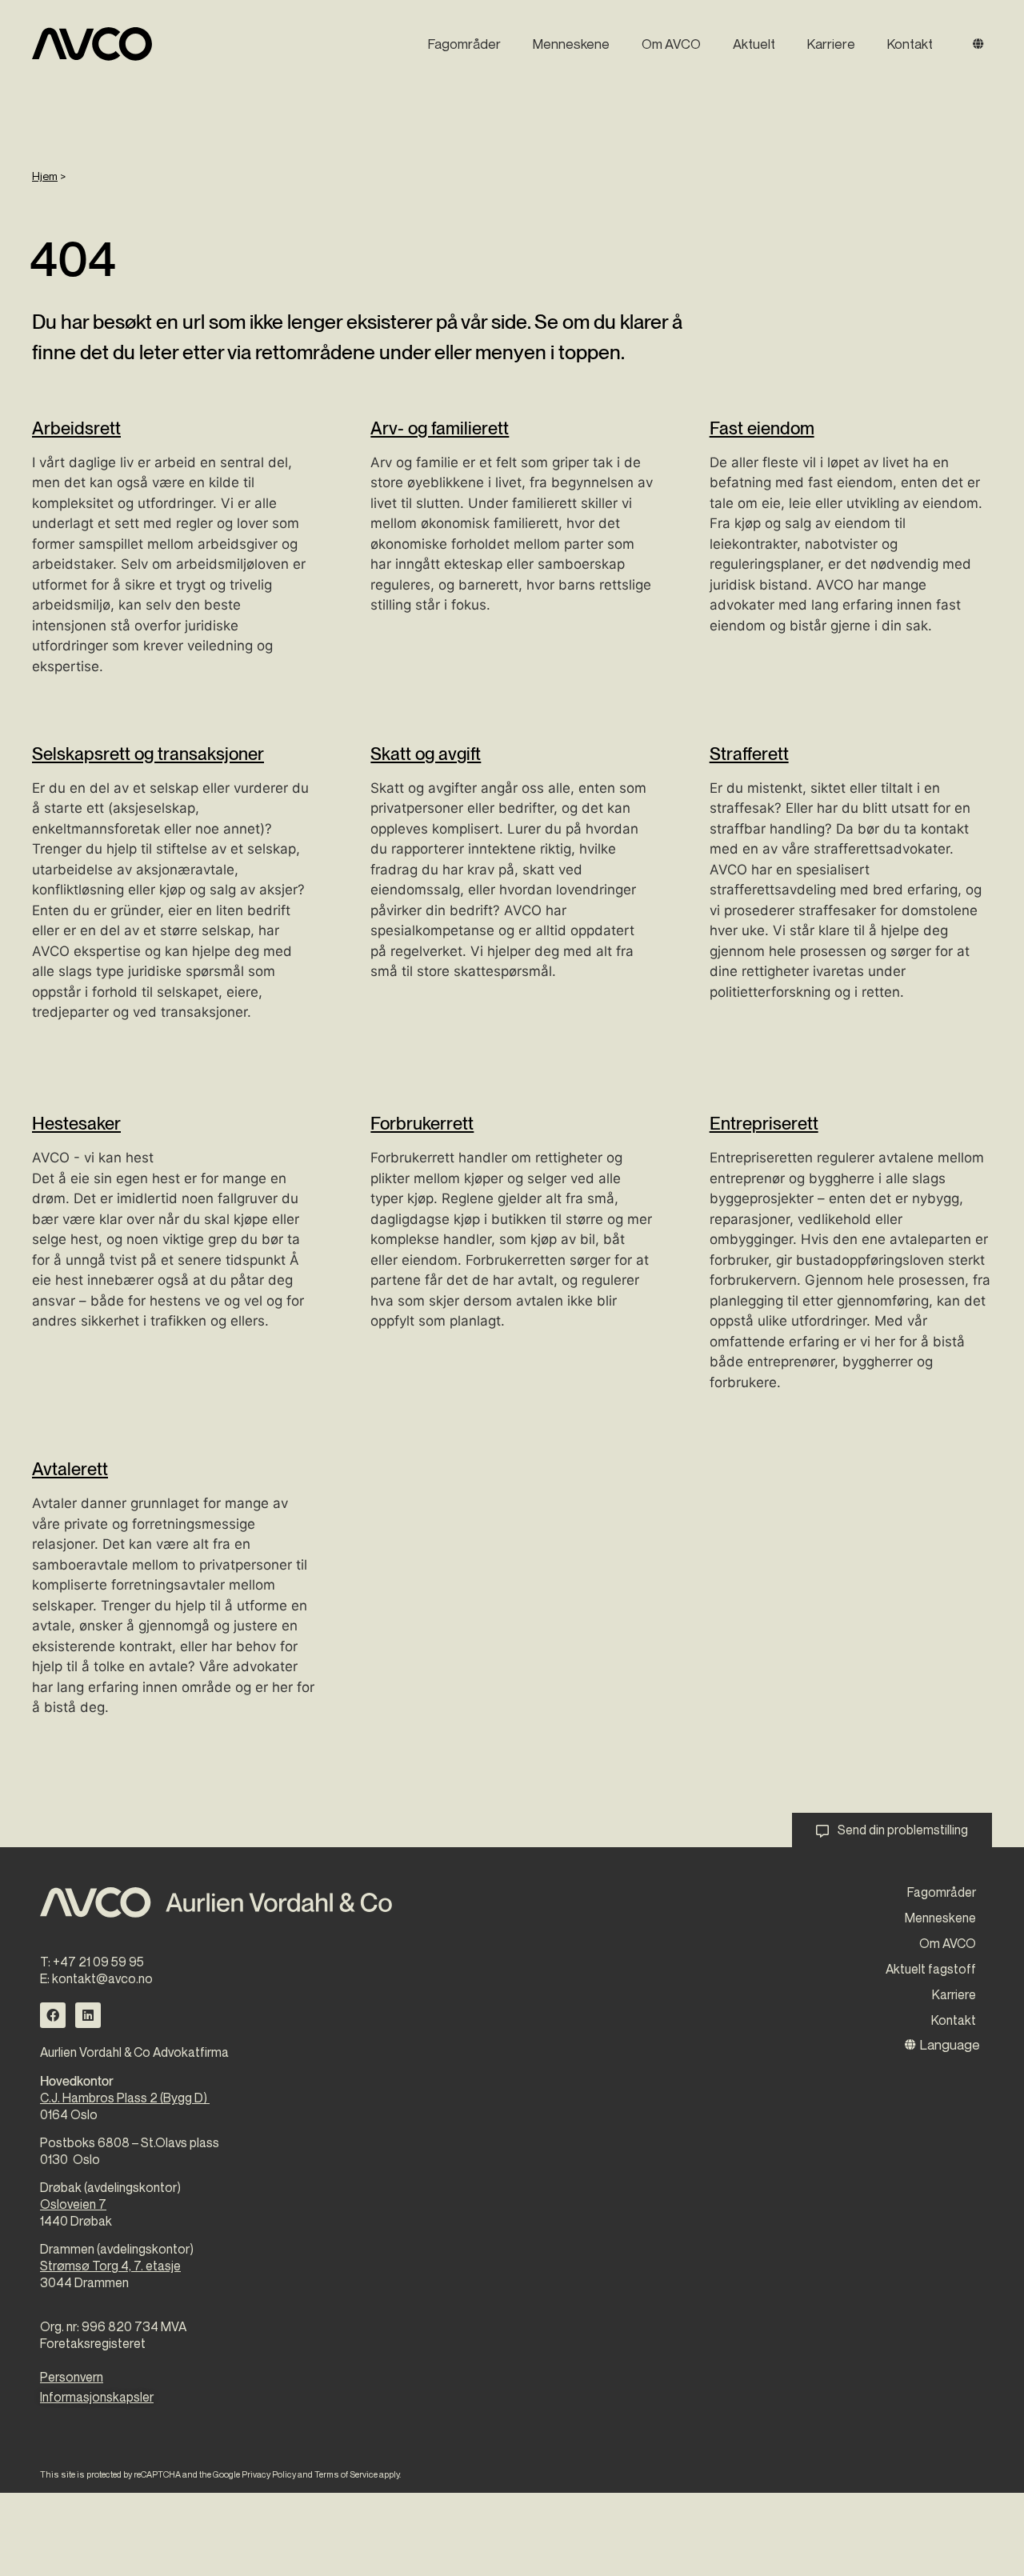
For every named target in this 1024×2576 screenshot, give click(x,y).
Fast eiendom (762, 428)
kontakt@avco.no (102, 1978)
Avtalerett (70, 1469)
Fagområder (464, 44)
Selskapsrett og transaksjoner (148, 754)
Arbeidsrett (76, 428)
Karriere (831, 44)
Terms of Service (346, 2474)
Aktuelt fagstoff (931, 1969)
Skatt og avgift (426, 754)
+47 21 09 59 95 (98, 1962)
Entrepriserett (764, 1123)
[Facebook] (53, 2015)
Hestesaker (76, 1123)
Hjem (45, 176)
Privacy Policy (269, 2474)
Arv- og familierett (440, 428)
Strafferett (749, 754)
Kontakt (910, 44)
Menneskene (571, 44)
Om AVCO (671, 44)
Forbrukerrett (422, 1123)
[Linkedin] (88, 2015)
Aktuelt (754, 44)
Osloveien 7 (73, 2204)
